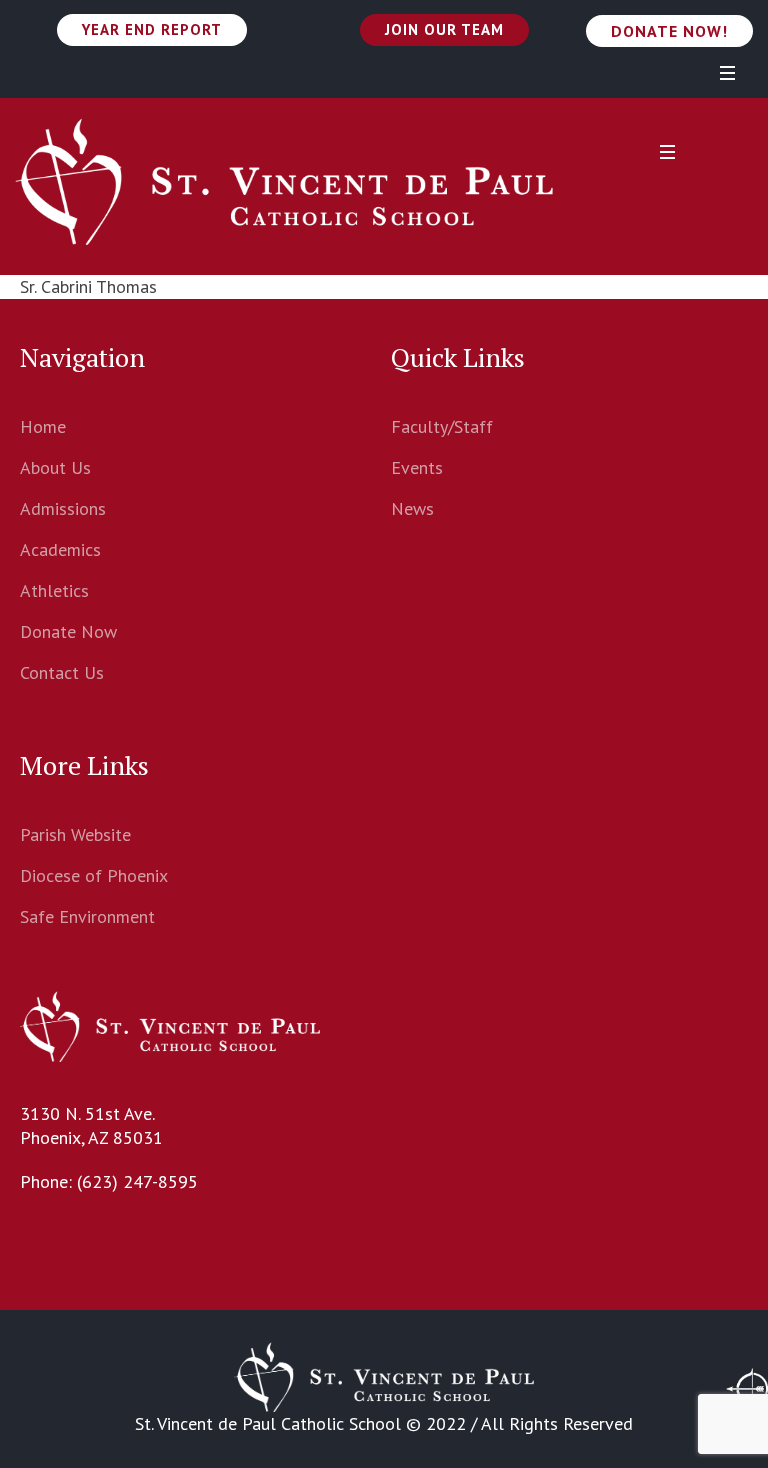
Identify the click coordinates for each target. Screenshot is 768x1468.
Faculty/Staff (442, 426)
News (412, 508)
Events (417, 467)
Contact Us (62, 672)
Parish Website (75, 834)
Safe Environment (87, 916)
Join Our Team (444, 29)
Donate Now (68, 631)
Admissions (63, 508)
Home (43, 426)
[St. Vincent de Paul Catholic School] (284, 181)
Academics (60, 549)
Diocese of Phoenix (94, 875)
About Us (55, 467)
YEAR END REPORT (152, 29)
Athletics (54, 590)
